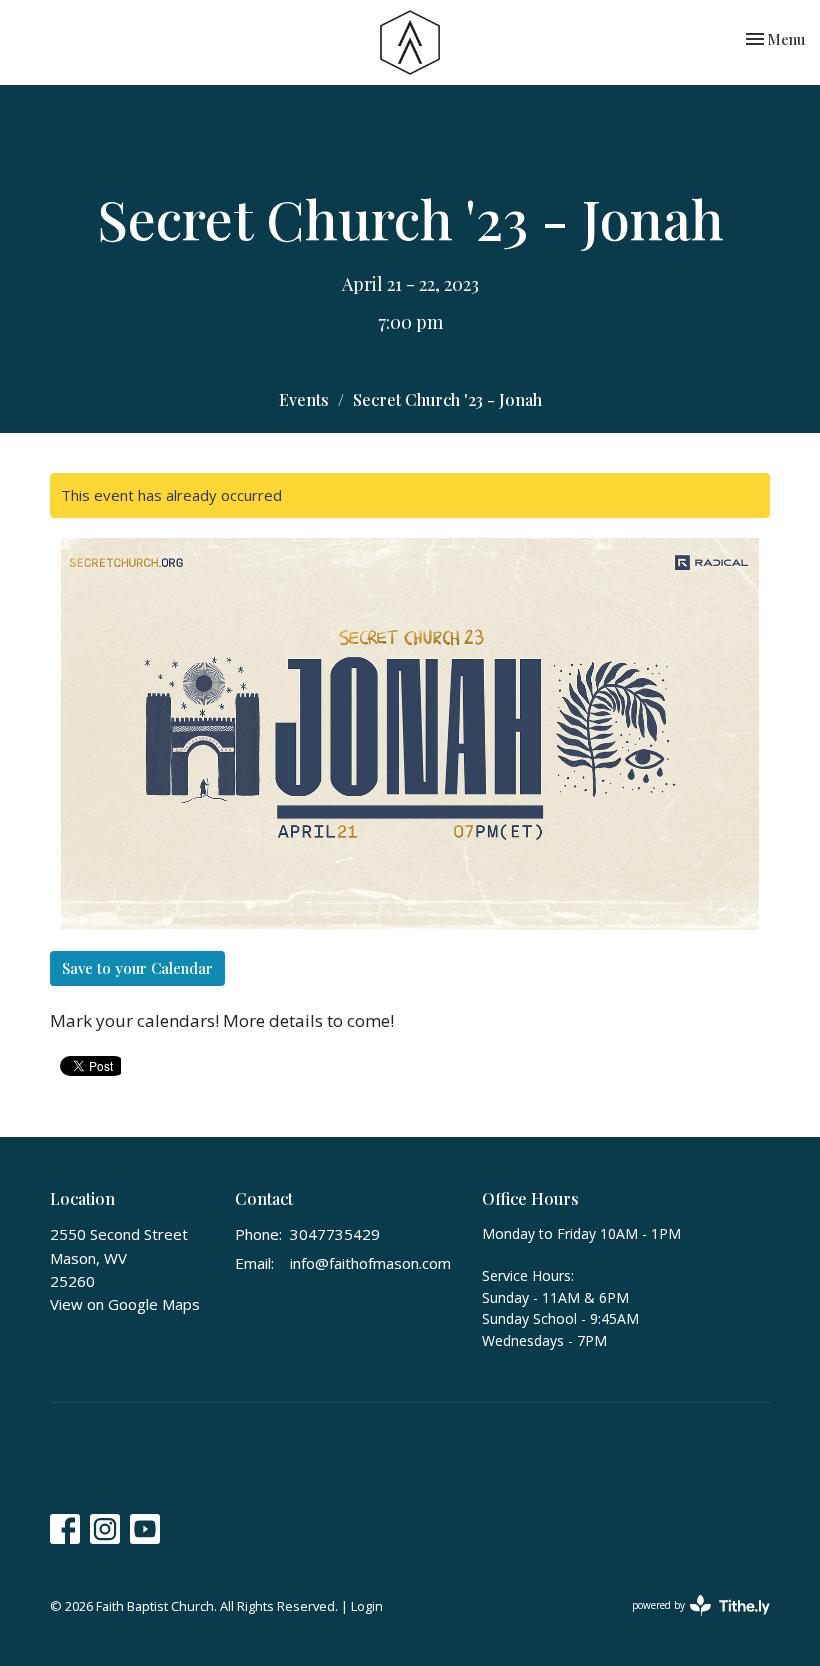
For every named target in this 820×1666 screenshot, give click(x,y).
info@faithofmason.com (370, 1263)
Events (304, 399)
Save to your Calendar (137, 968)
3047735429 (335, 1234)
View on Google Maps (125, 1304)
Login (367, 1606)
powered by (690, 1622)
